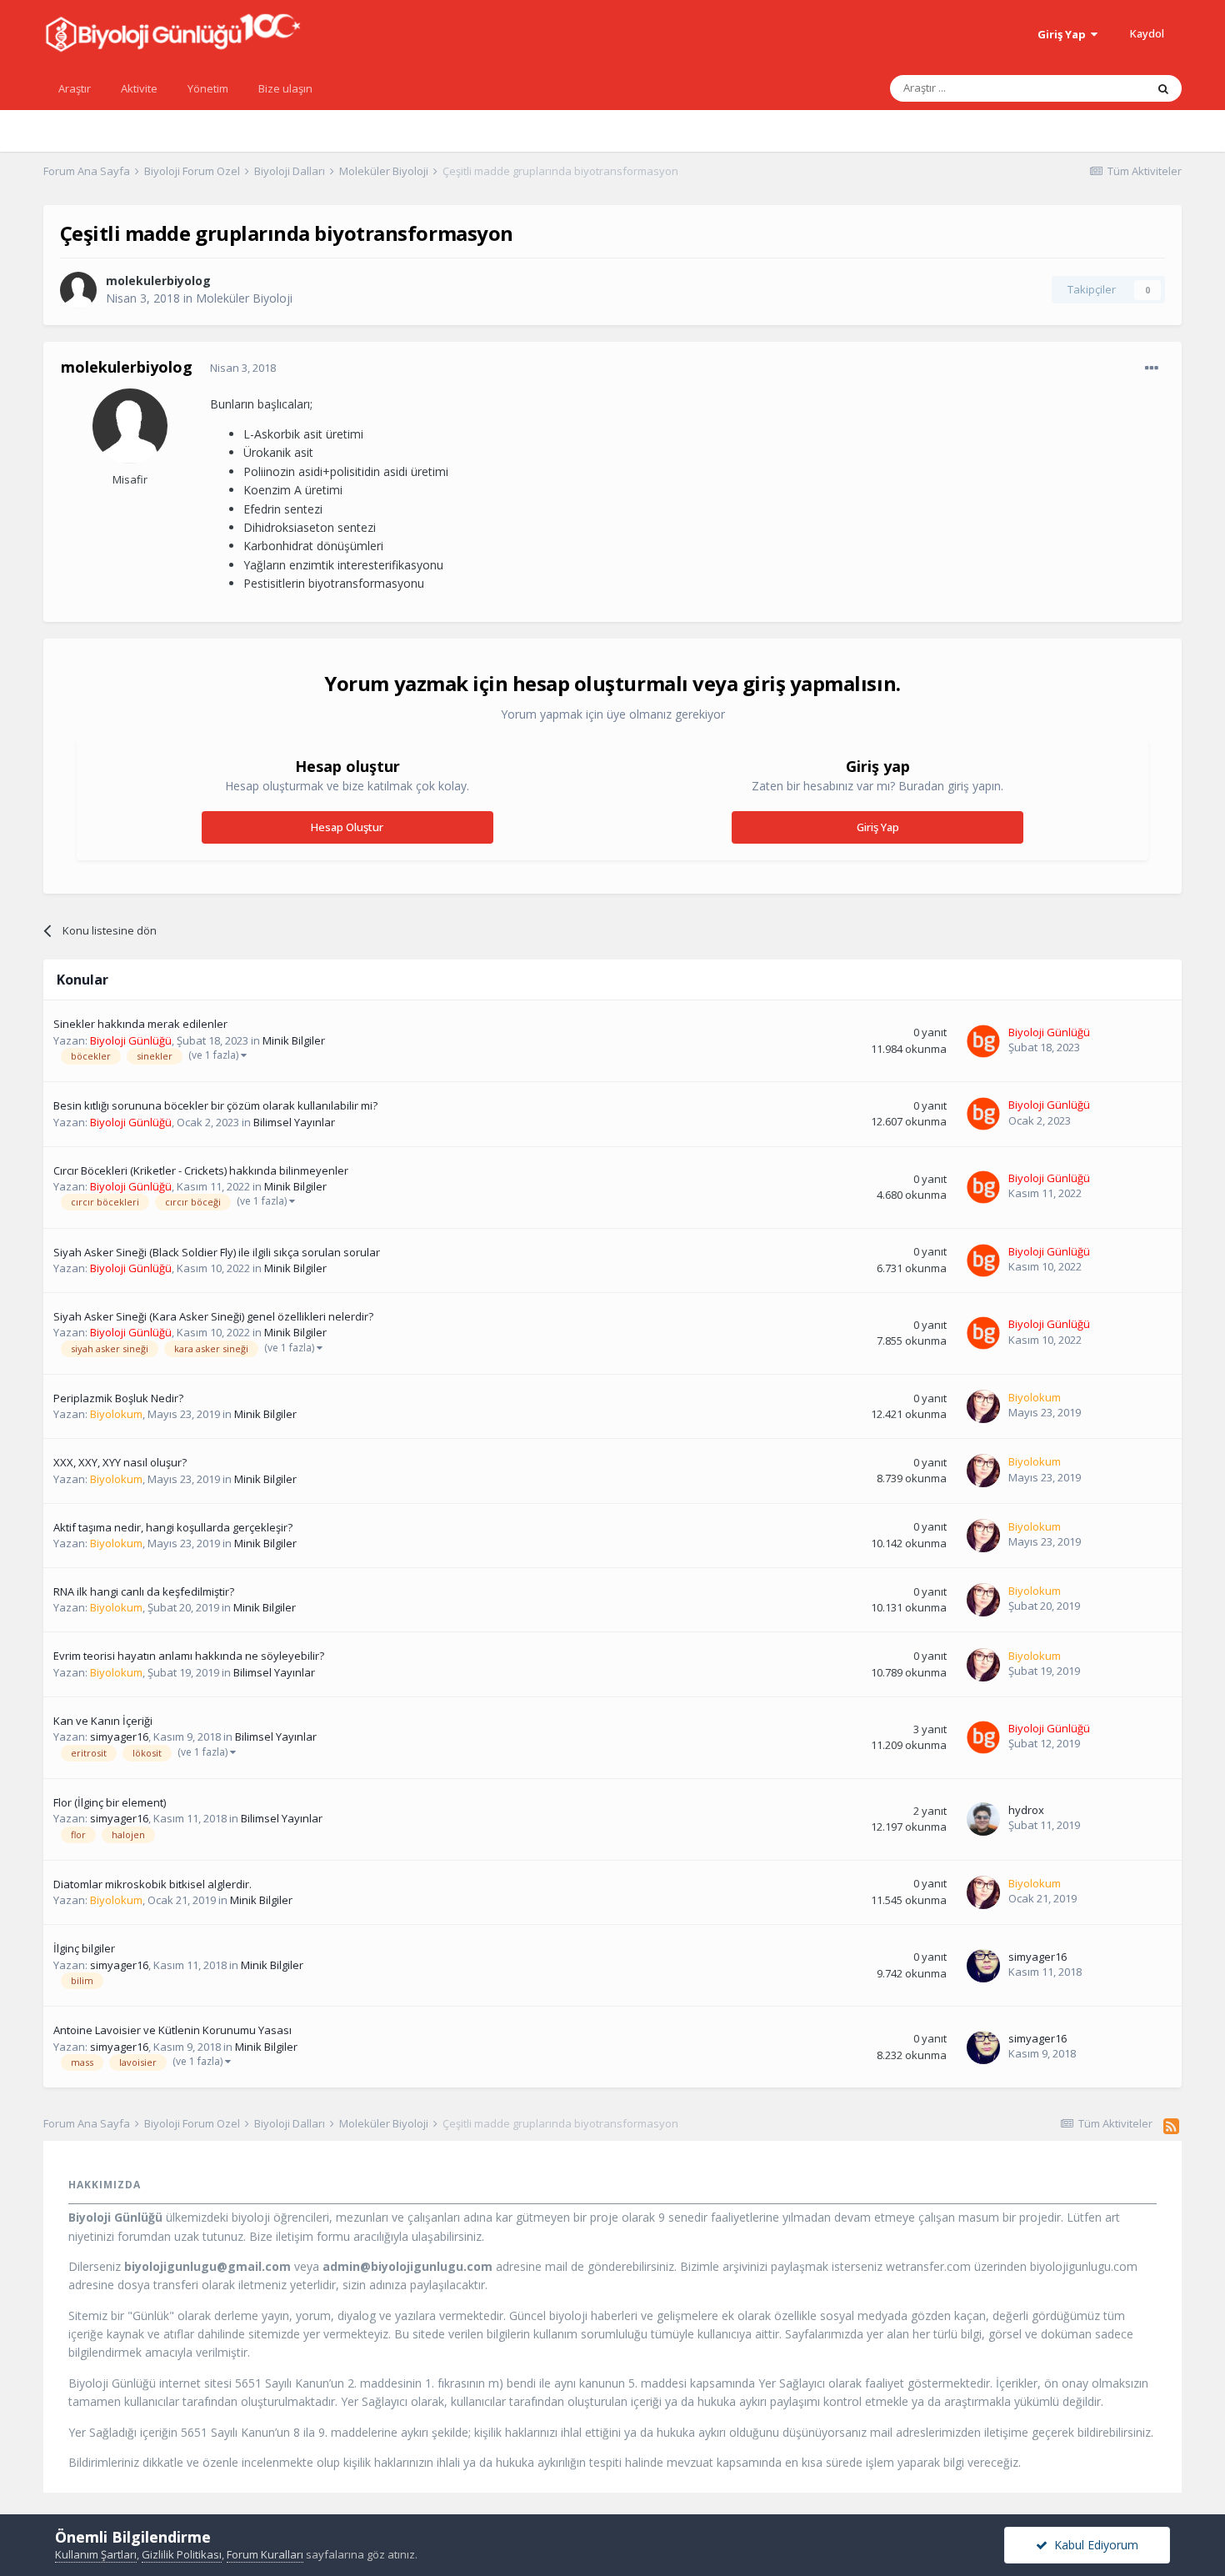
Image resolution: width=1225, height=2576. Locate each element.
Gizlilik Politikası (182, 2554)
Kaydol (1147, 33)
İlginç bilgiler (84, 1948)
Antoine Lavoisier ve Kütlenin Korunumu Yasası (172, 2030)
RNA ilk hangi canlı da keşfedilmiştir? (144, 1591)
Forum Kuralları (265, 2554)
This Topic (1098, 88)
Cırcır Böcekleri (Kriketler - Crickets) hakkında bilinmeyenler (201, 1170)
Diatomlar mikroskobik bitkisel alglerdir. (152, 1884)
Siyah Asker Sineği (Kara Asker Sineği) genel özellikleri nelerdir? (213, 1316)
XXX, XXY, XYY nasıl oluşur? (120, 1462)
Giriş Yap (1064, 34)
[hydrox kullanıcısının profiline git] (983, 1819)
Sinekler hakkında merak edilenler (140, 1024)
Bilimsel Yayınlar (294, 1122)
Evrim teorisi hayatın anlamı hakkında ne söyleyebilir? (189, 1656)
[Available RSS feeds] (1171, 2126)
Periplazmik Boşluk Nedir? (118, 1398)
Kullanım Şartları (96, 2554)
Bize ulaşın (285, 88)
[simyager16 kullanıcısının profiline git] (983, 1966)
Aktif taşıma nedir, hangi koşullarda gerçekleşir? (173, 1527)
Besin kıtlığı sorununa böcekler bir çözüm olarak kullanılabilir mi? (215, 1105)
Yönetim (208, 88)
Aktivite (139, 88)
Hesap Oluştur (347, 827)
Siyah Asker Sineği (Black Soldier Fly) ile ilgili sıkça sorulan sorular (217, 1252)
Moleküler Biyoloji (244, 298)
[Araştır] (1163, 88)
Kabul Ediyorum (1093, 2545)
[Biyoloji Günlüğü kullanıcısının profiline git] (983, 1041)
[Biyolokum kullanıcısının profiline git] (983, 1406)
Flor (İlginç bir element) (110, 1802)
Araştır (75, 88)
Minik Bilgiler (294, 1040)
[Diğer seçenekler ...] (1152, 368)
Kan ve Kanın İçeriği (103, 1721)
